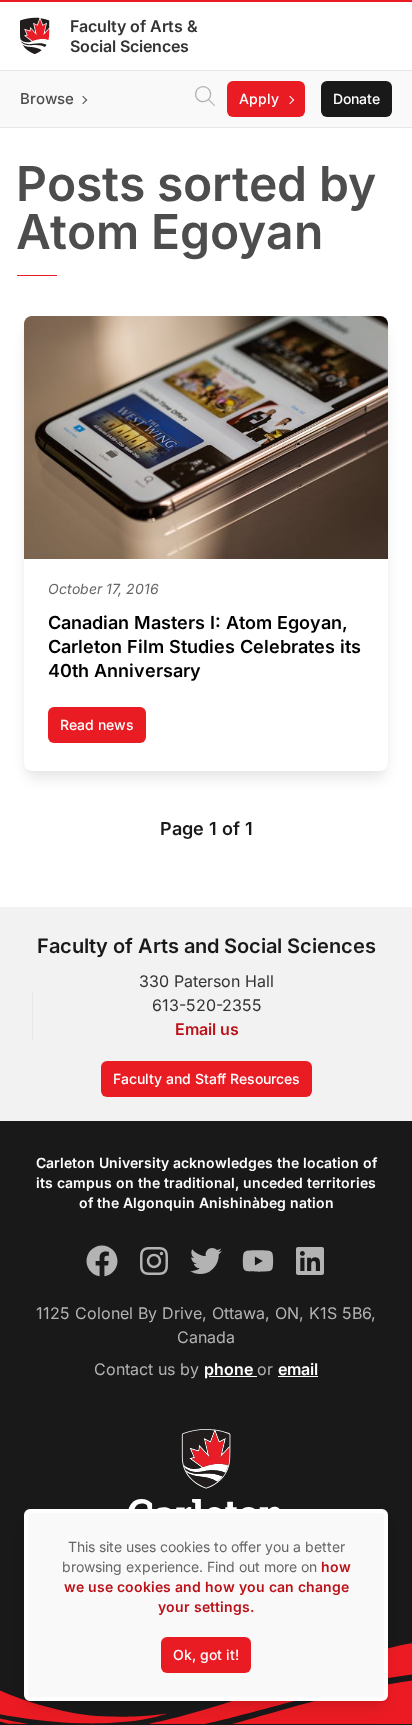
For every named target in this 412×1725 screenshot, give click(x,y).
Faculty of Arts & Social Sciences (134, 36)
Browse (47, 98)
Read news (103, 729)
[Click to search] (205, 99)
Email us (207, 1029)
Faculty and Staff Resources (206, 1078)
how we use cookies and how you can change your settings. (207, 1586)
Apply (259, 98)
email (298, 1369)
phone (230, 1369)
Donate (356, 98)
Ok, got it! (206, 1654)
